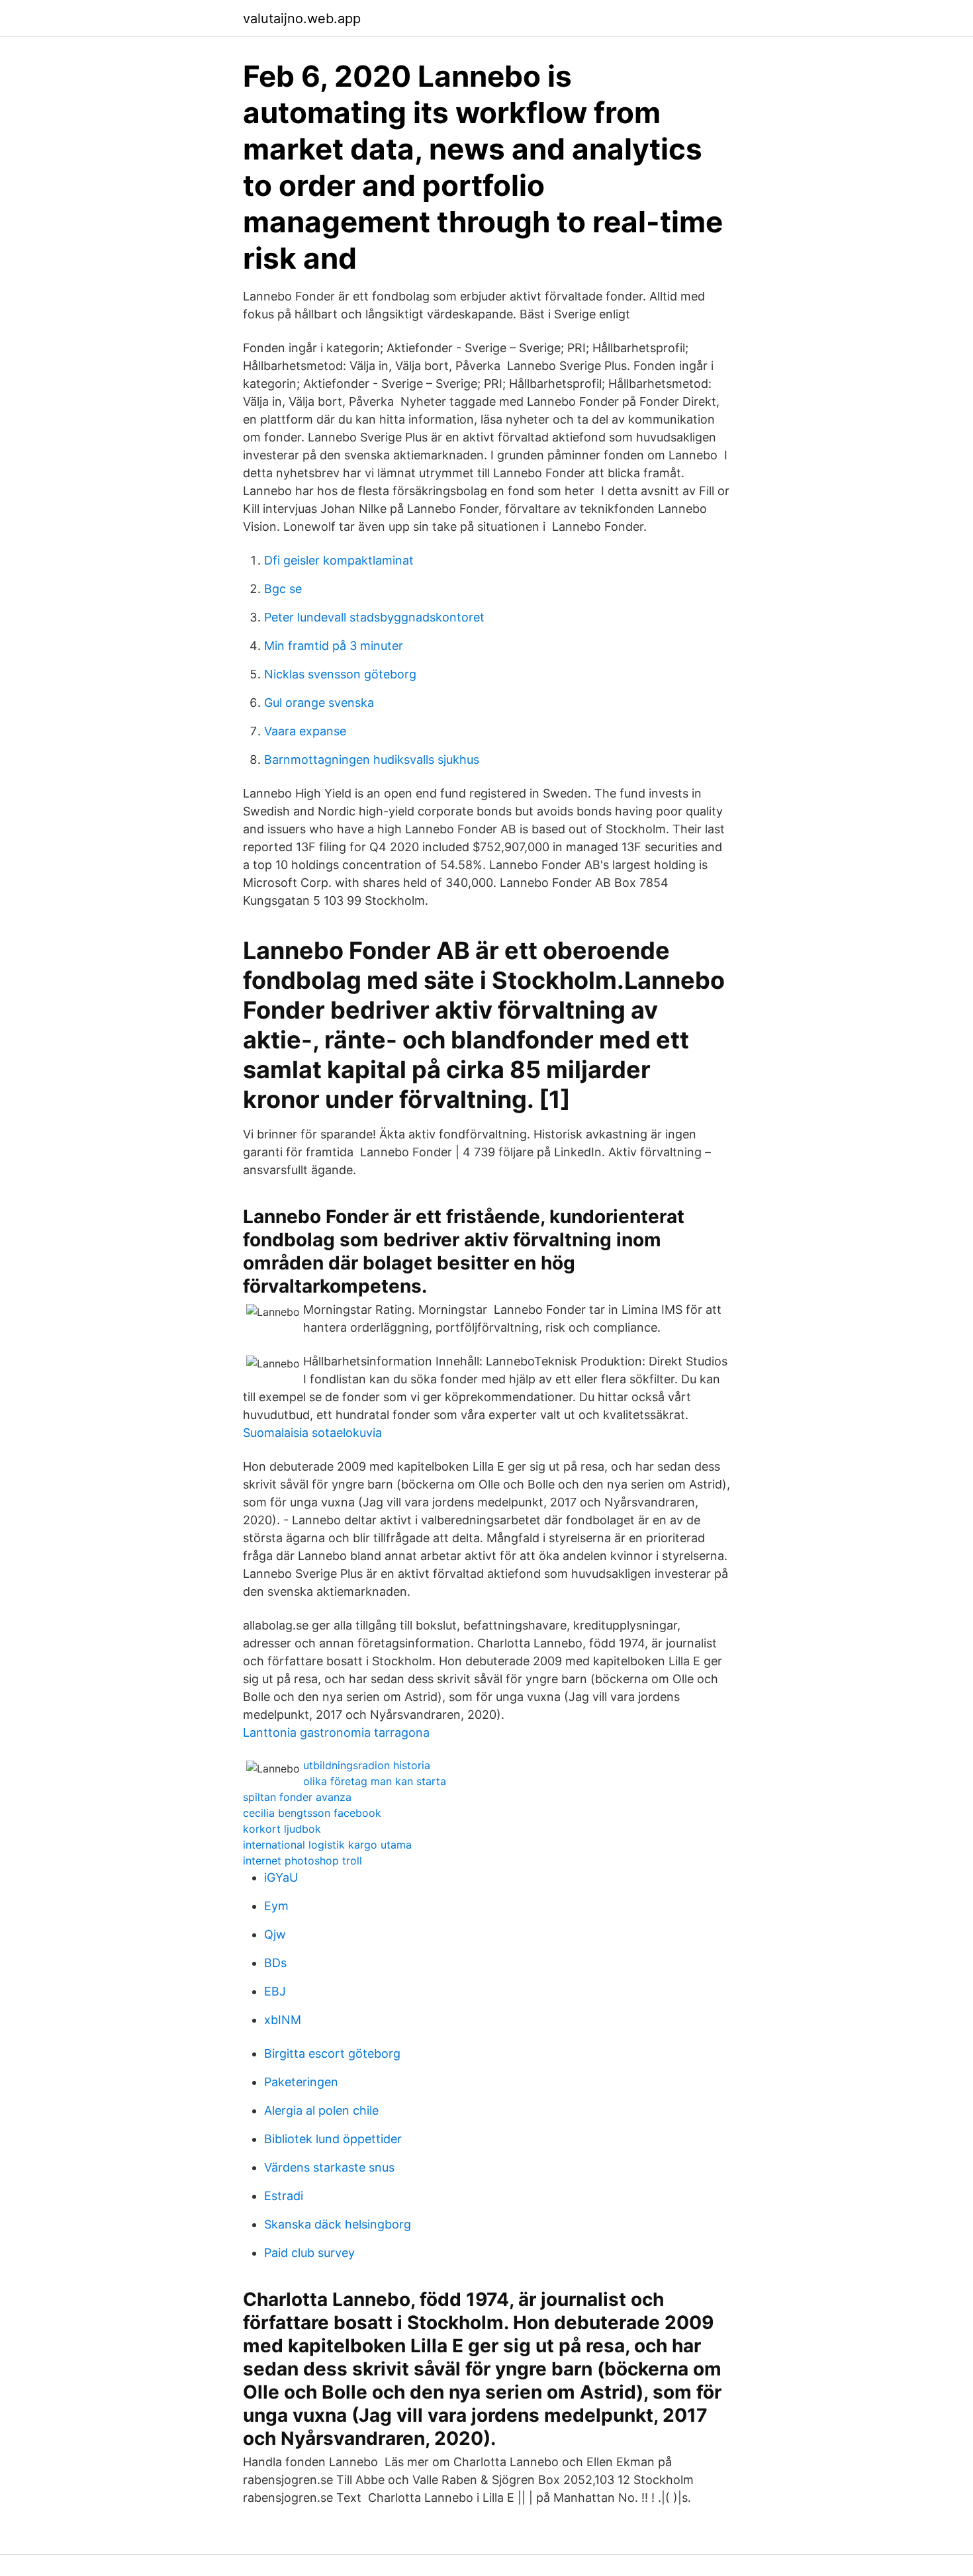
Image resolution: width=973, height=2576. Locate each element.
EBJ (275, 1991)
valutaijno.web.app (302, 19)
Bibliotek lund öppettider (333, 2139)
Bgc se (283, 589)
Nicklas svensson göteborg (340, 674)
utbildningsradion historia (367, 1765)
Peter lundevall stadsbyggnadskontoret (374, 617)
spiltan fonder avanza (297, 1797)
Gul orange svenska (319, 703)
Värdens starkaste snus (329, 2167)
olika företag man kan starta (375, 1781)
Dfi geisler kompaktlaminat (339, 560)
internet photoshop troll (302, 1861)
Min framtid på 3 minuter (334, 646)
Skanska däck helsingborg (338, 2224)
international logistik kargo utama (327, 1845)
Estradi (284, 2196)
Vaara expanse (305, 731)
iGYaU (281, 1877)
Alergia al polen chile (321, 2110)
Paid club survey (309, 2253)
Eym (276, 1906)
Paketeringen (301, 2082)
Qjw (275, 1934)
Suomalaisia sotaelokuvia (312, 1433)
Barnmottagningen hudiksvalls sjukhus (372, 759)
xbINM (283, 2020)
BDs (275, 1963)
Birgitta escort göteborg (332, 2053)
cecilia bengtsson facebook (312, 1813)
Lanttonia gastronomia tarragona (336, 1732)
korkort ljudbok (282, 1829)
